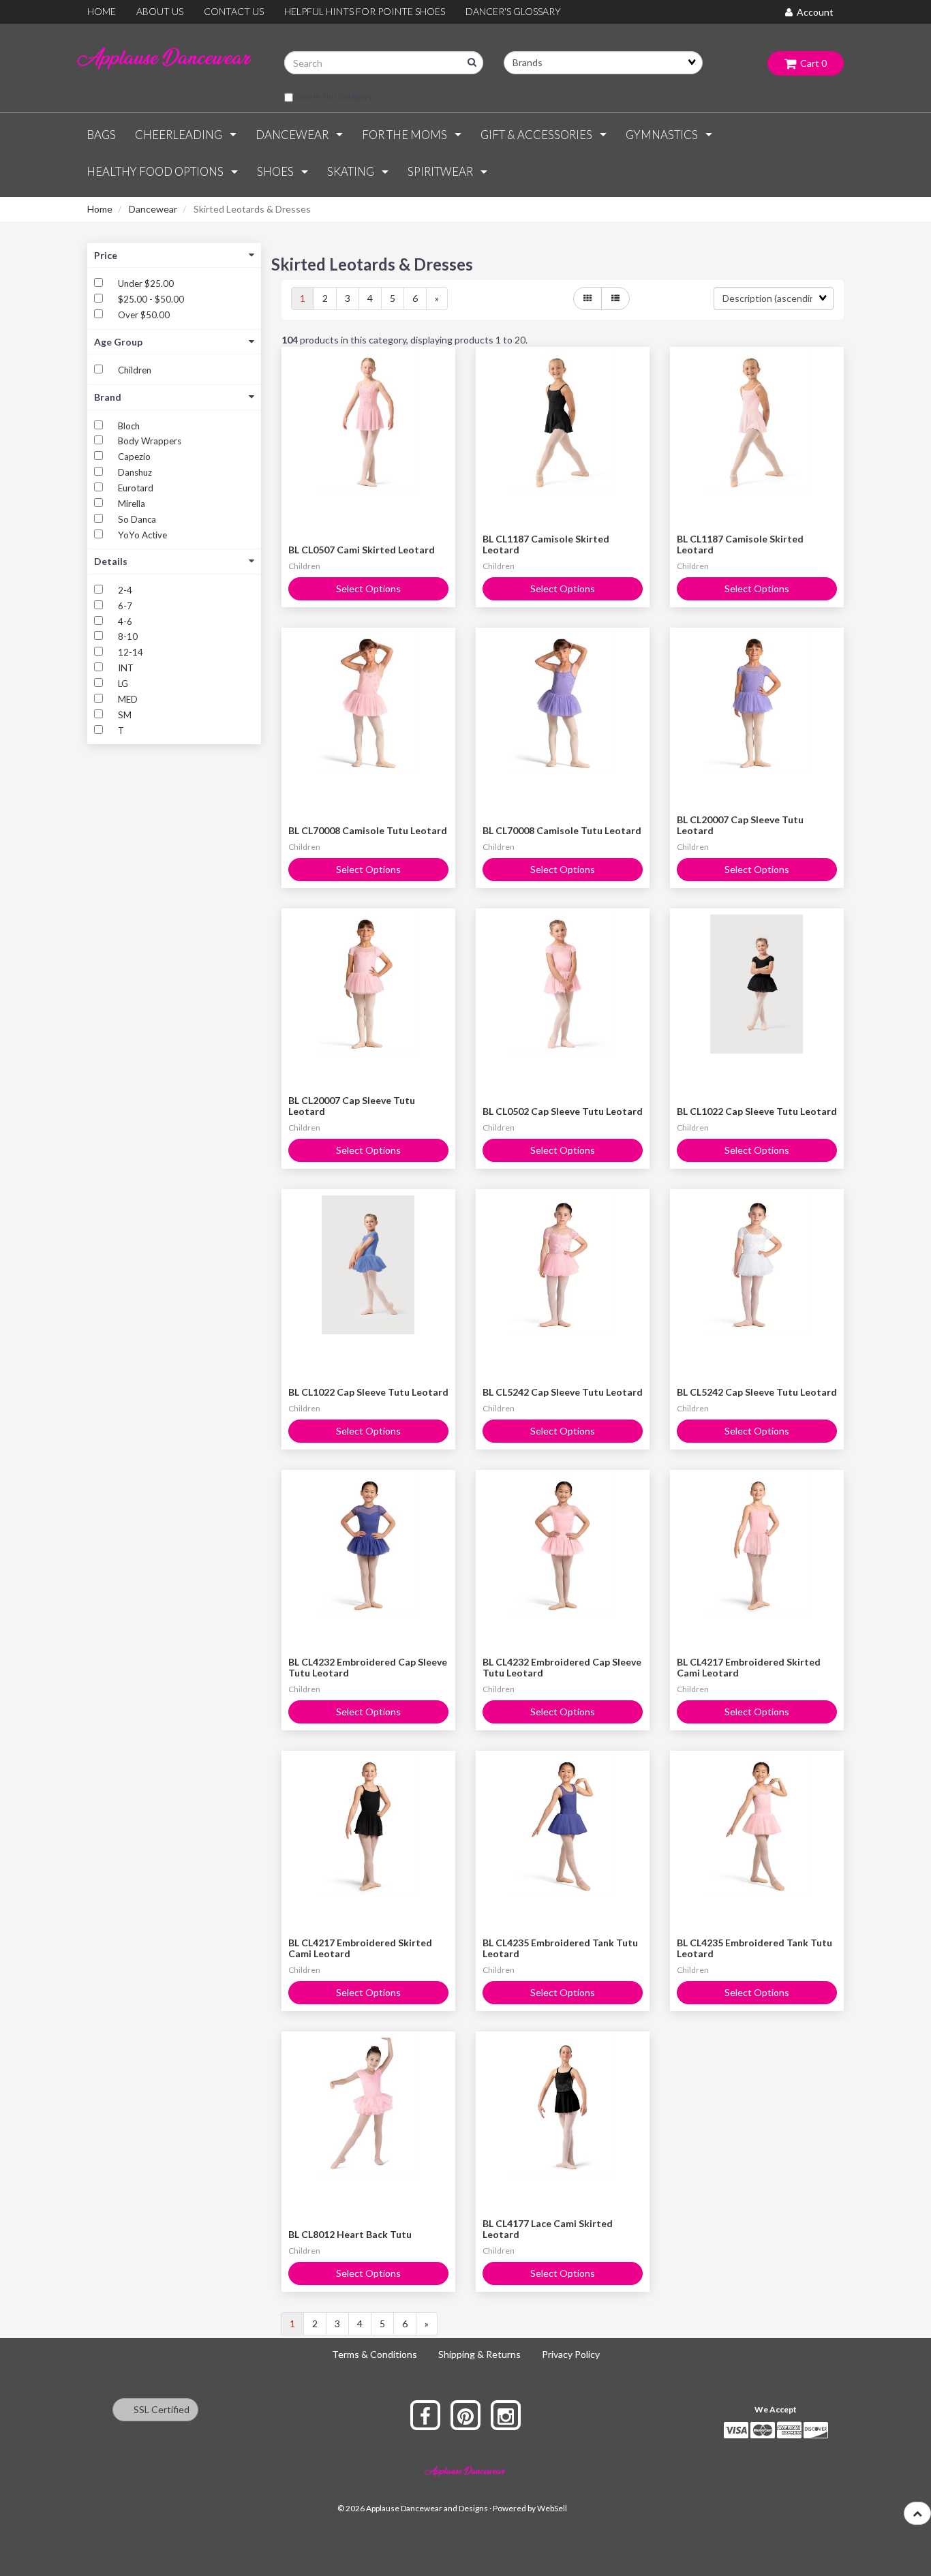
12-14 (131, 652)
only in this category (333, 96)
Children (135, 370)
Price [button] (106, 255)
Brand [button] (108, 397)
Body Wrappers (150, 441)
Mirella (132, 504)
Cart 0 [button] (811, 63)
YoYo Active (142, 535)
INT (126, 668)
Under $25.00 (146, 283)
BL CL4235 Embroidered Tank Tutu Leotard (560, 1948)
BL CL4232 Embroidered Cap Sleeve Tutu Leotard (368, 1667)
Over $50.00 (144, 315)
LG (123, 684)
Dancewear (153, 209)
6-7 (125, 606)
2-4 (125, 590)
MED (128, 699)
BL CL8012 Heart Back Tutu (350, 2234)
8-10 (128, 637)
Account (813, 12)
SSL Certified (158, 2409)
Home (100, 209)
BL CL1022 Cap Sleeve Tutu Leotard (757, 1111)
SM (125, 715)
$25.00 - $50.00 (151, 299)
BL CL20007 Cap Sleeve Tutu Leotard (740, 825)
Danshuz (135, 472)
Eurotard (136, 488)
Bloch (129, 426)
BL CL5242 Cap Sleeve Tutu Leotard (563, 1392)
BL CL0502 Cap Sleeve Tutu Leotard (563, 1111)
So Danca (137, 519)
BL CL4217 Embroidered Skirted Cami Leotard (749, 1667)
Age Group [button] (118, 342)
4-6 (125, 622)
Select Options (368, 588)
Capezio (134, 457)
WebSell (552, 2508)
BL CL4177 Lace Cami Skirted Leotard (548, 2228)
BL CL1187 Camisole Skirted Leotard (546, 544)
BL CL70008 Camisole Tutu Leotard (368, 830)
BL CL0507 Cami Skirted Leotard (362, 550)
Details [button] (111, 561)
